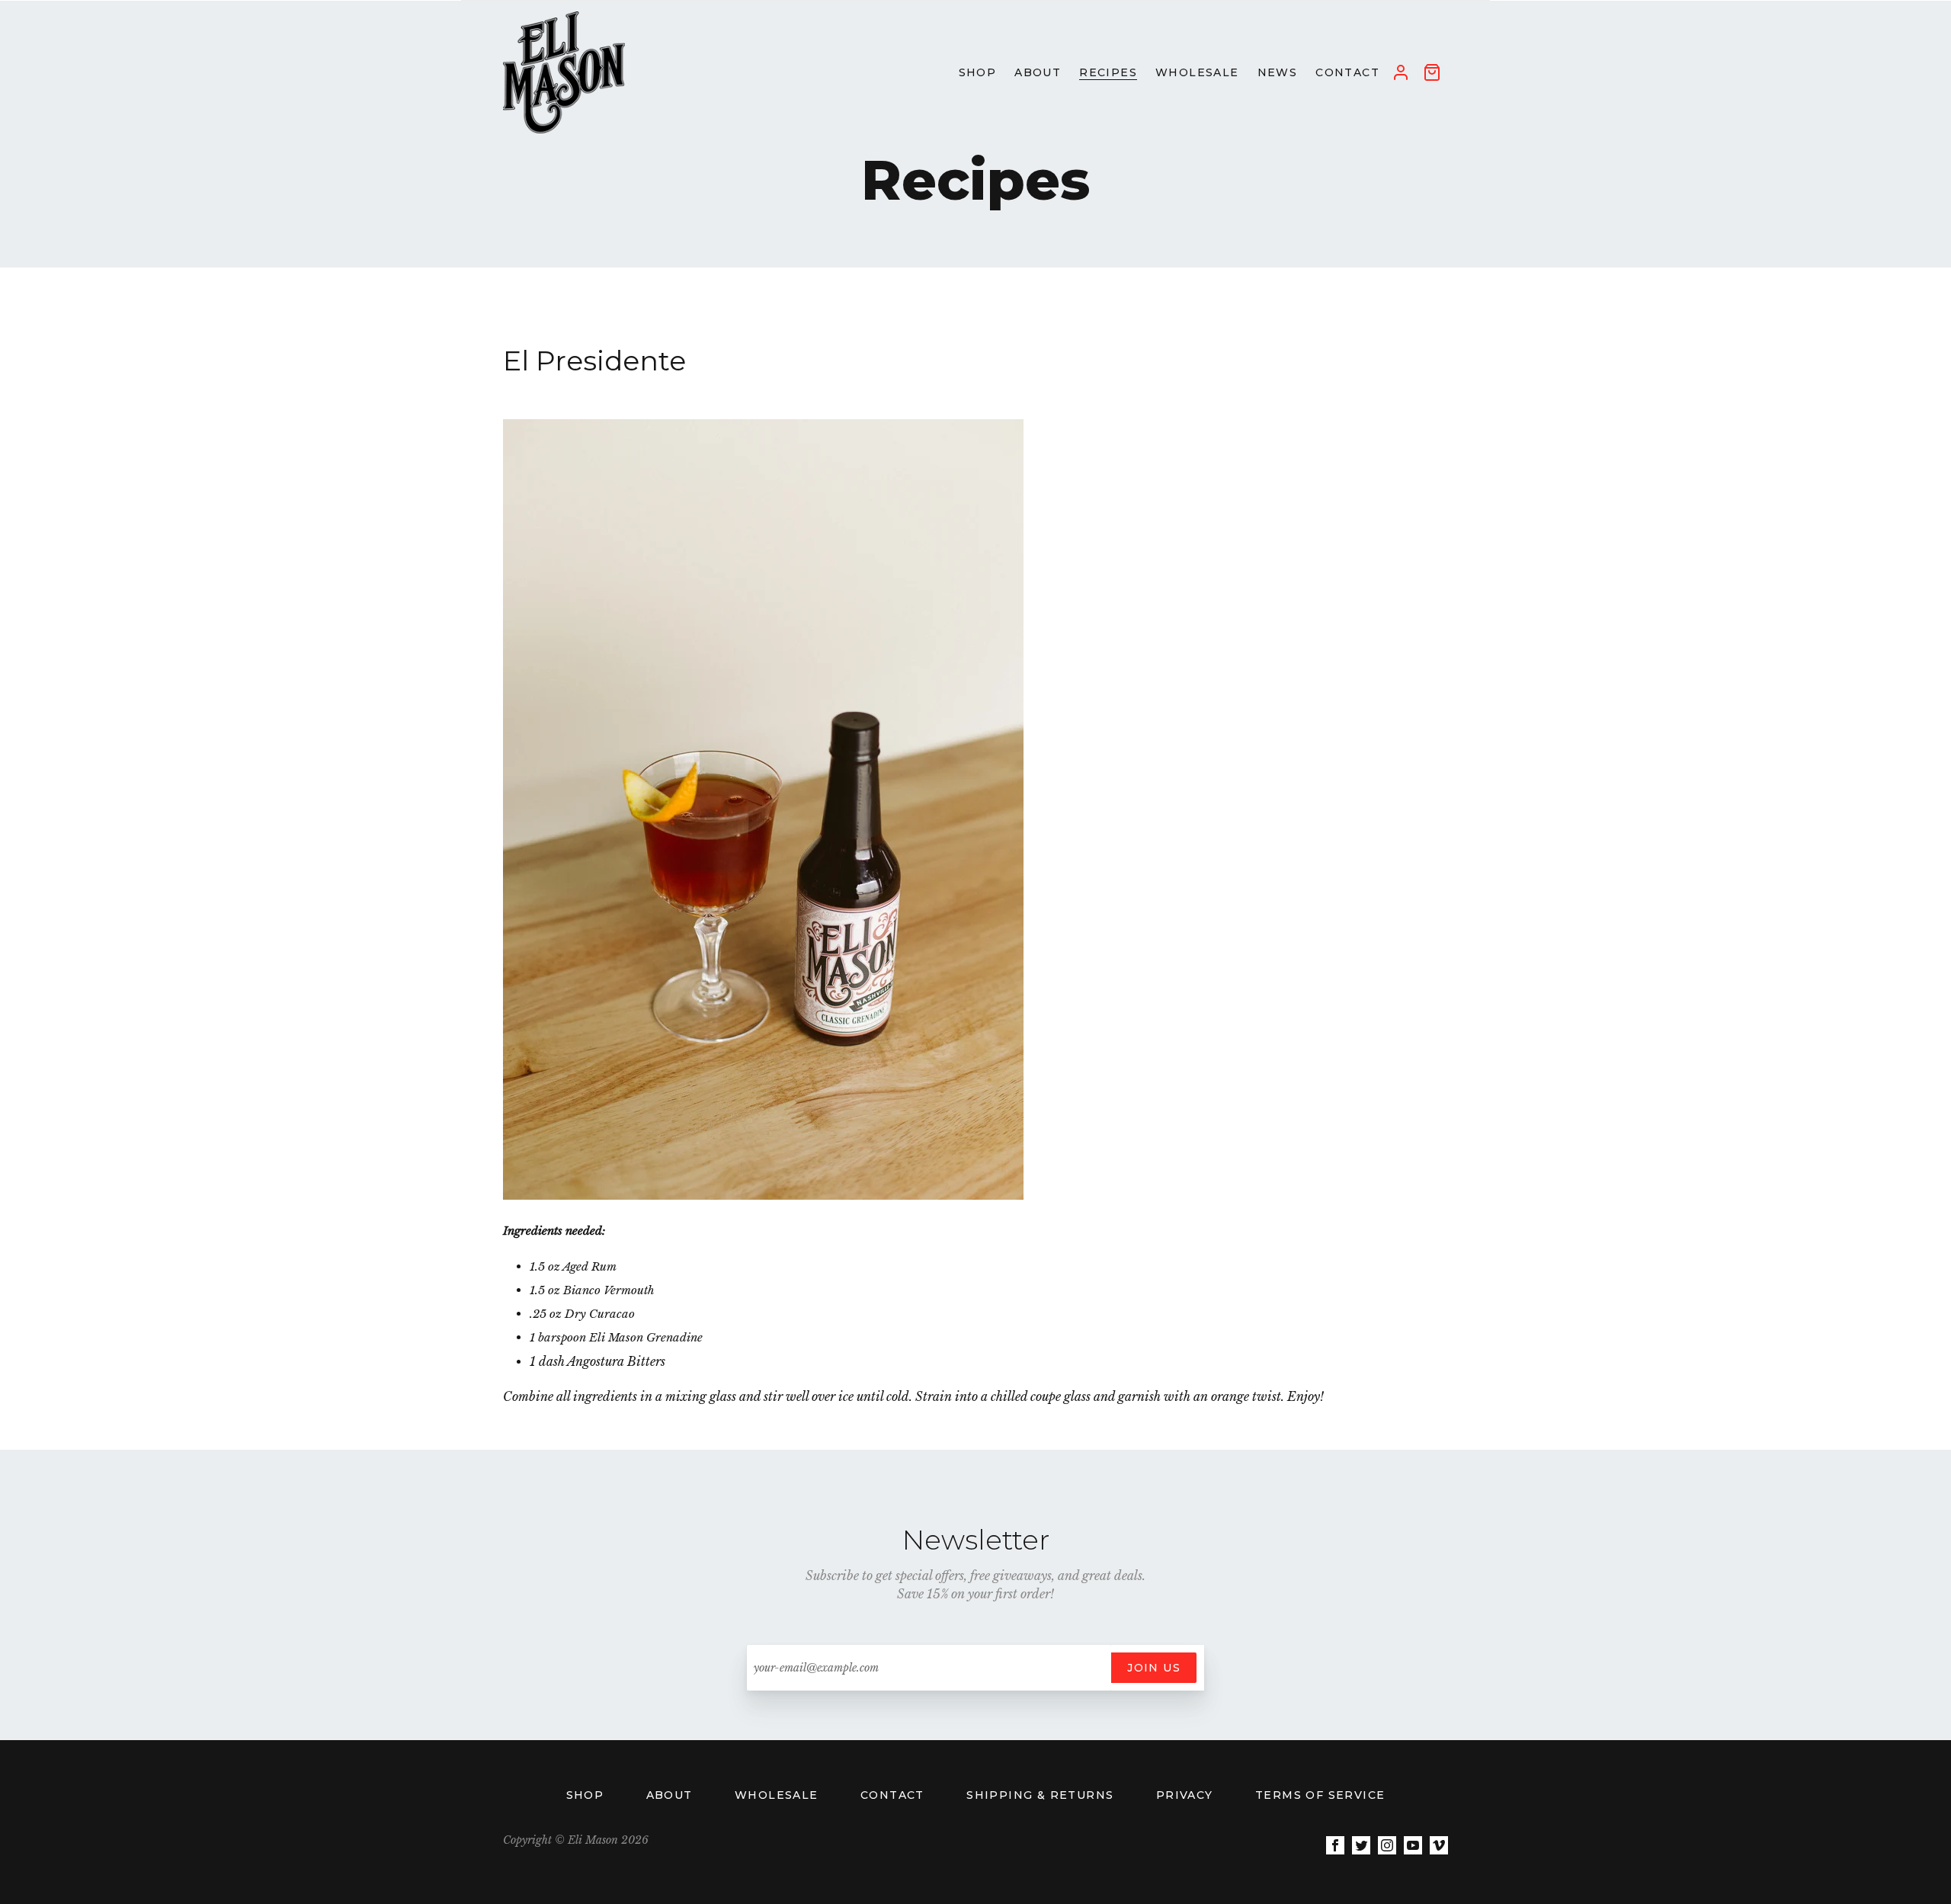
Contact (894, 1795)
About (671, 1795)
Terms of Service (1320, 1795)
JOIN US (1154, 1668)
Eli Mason (593, 1840)
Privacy (1187, 1795)
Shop (587, 1795)
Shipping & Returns (1042, 1795)
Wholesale (778, 1795)
